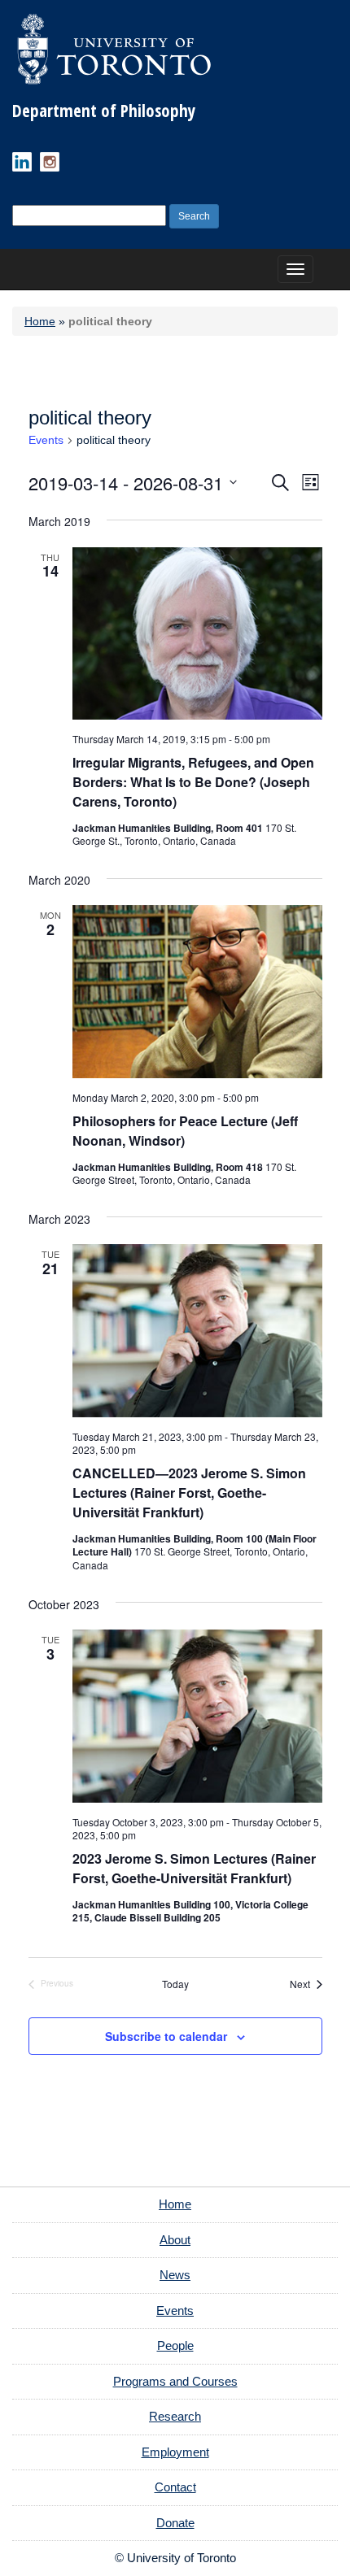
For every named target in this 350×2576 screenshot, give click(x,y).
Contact (175, 2487)
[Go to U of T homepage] (114, 49)
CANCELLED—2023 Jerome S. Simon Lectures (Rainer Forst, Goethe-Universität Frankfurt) (189, 1493)
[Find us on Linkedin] (22, 162)
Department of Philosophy (104, 111)
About (175, 2240)
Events (46, 440)
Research (175, 2416)
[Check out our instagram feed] (50, 162)
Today (175, 1984)
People (175, 2345)
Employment (175, 2452)
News (175, 2275)
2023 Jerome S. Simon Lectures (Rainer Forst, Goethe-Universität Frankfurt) (194, 1868)
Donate (175, 2523)
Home (40, 321)
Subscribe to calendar (166, 2036)
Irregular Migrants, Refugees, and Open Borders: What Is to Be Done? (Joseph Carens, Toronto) (193, 782)
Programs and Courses (175, 2381)
